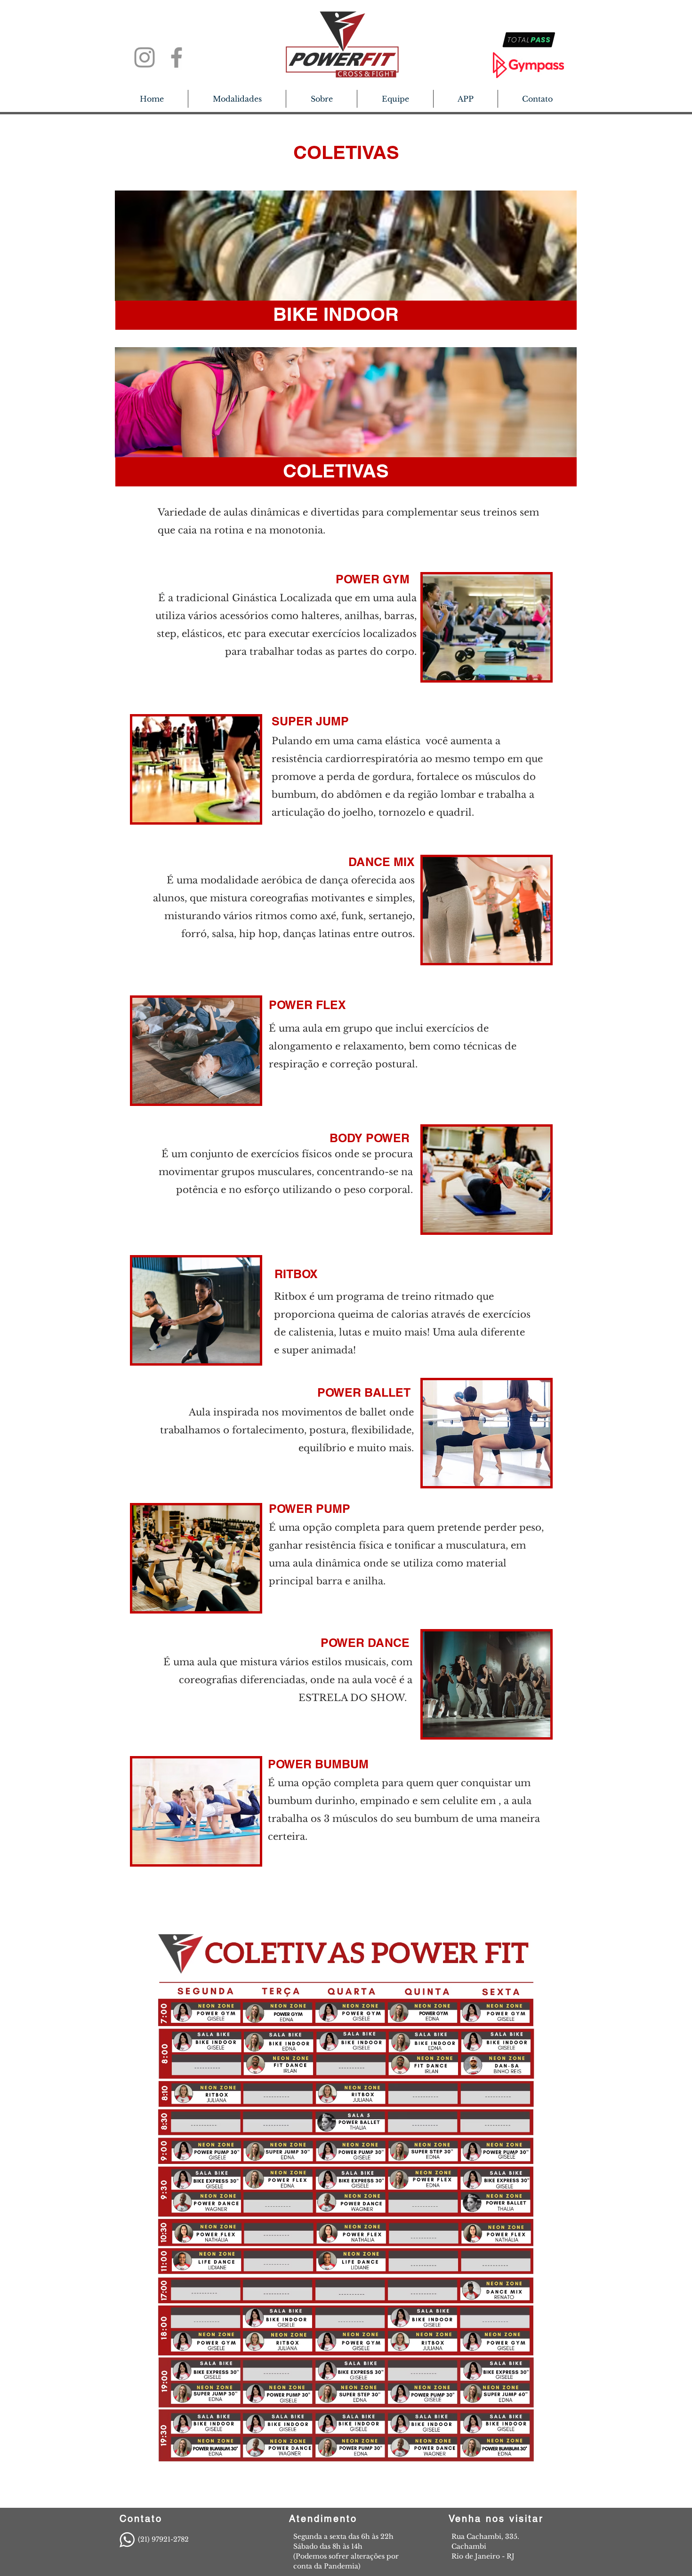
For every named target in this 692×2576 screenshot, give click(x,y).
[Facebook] (177, 57)
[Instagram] (145, 57)
